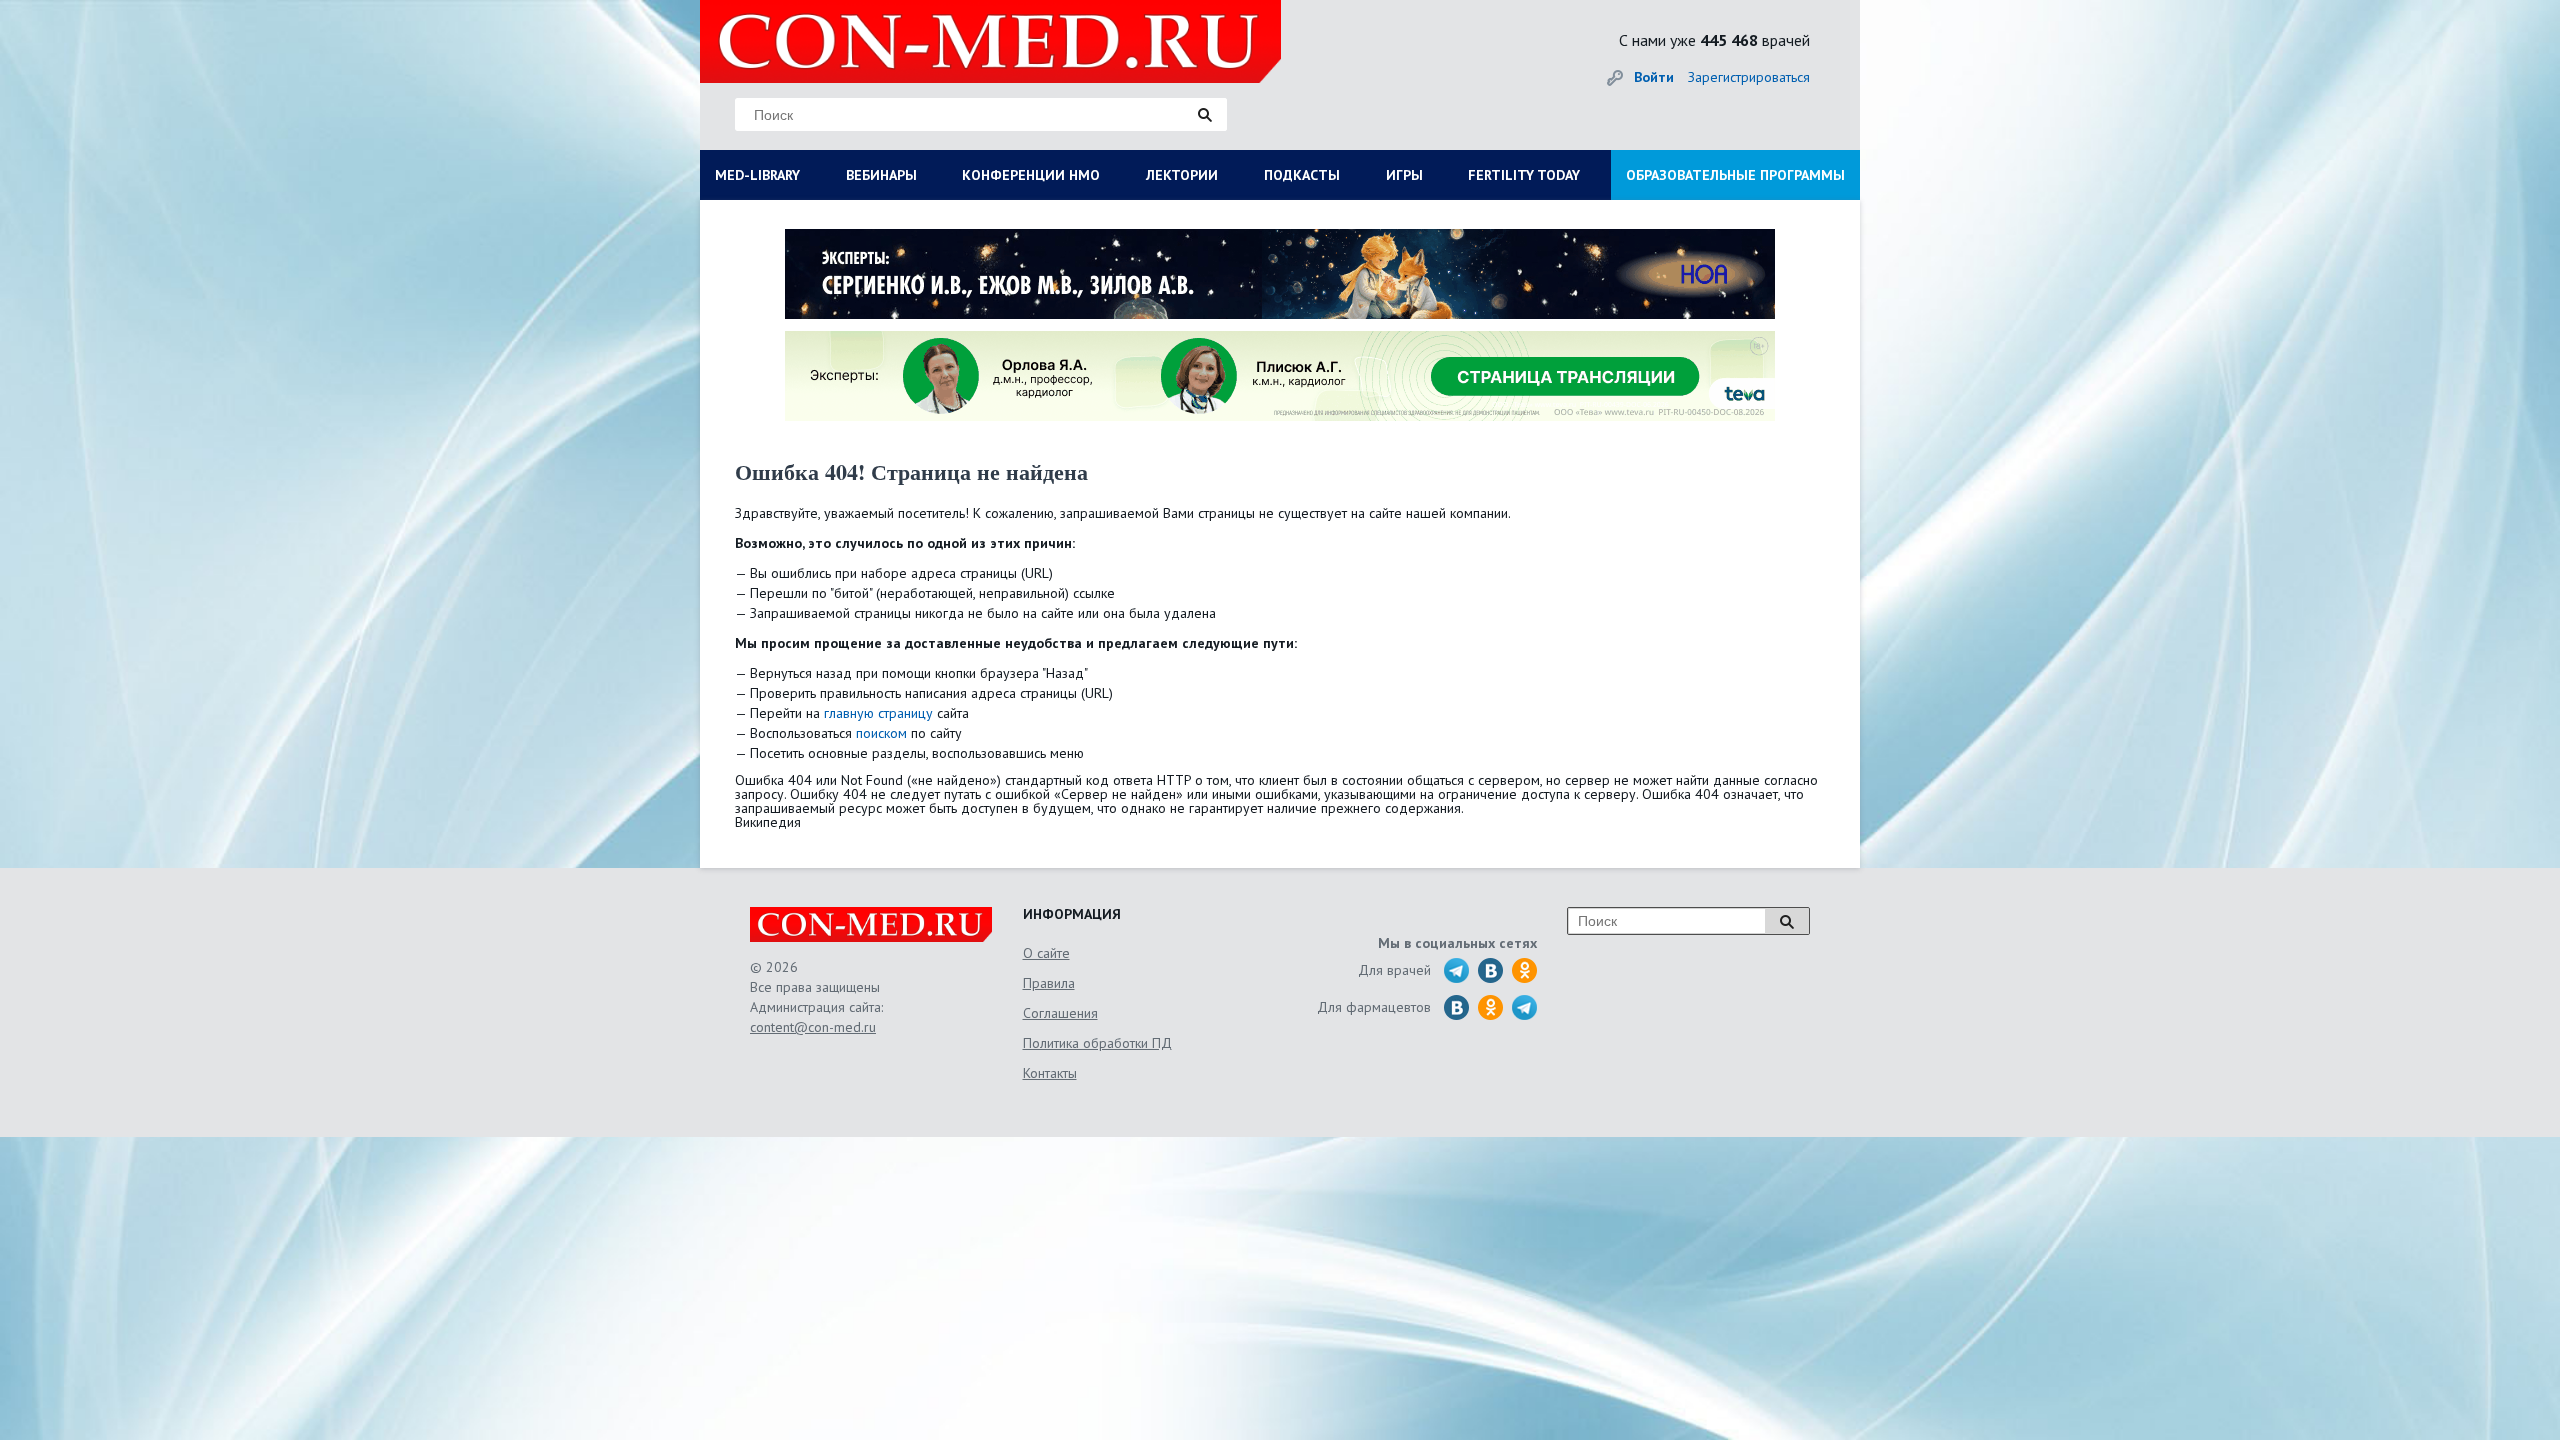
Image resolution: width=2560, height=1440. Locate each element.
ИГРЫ (1404, 175)
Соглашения (1060, 1013)
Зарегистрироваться (1749, 77)
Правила (1049, 983)
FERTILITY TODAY (1524, 175)
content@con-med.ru (813, 1027)
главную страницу (878, 713)
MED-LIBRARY (757, 175)
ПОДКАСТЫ (1302, 175)
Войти (1654, 77)
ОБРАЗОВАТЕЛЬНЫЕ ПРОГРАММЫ (1735, 175)
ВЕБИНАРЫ (881, 175)
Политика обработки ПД (1097, 1043)
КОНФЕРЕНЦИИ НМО (1031, 175)
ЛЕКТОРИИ (1182, 175)
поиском (881, 733)
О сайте (1046, 953)
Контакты (1050, 1073)
